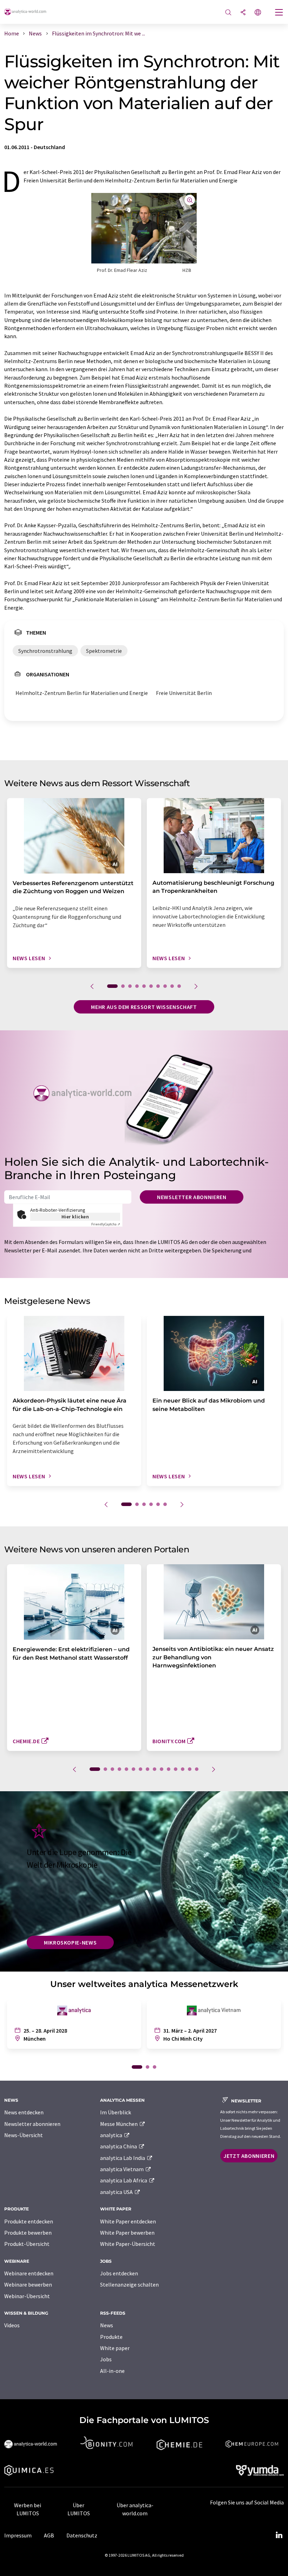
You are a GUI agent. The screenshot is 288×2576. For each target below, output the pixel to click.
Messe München (119, 2124)
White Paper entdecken (128, 2221)
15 (197, 1769)
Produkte (111, 2337)
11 (169, 1769)
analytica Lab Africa (124, 2180)
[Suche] (228, 13)
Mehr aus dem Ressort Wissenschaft (144, 1007)
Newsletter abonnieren (192, 1197)
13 (183, 1769)
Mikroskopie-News (70, 1942)
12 (176, 1769)
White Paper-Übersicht (128, 2244)
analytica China (119, 2146)
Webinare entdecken (29, 2273)
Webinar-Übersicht (27, 2296)
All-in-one (112, 2371)
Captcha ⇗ (106, 1224)
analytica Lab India (123, 2158)
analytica (112, 2135)
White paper (115, 2348)
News (107, 2325)
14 (190, 1769)
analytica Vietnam (122, 2169)
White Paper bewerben (127, 2233)
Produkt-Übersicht (27, 2244)
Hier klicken (75, 1217)
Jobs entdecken (119, 2273)
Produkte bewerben (28, 2233)
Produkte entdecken (29, 2221)
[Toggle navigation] (279, 13)
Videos (12, 2325)
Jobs (106, 2359)
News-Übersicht (24, 2135)
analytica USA (117, 2192)
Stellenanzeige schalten (129, 2284)
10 (179, 986)
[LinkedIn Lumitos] (279, 2535)
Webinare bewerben (28, 2284)
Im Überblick (116, 2112)
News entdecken (24, 2112)
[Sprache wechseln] (258, 13)
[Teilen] (243, 13)
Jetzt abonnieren (249, 2156)
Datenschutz (82, 2535)
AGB (49, 2535)
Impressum (18, 2535)
